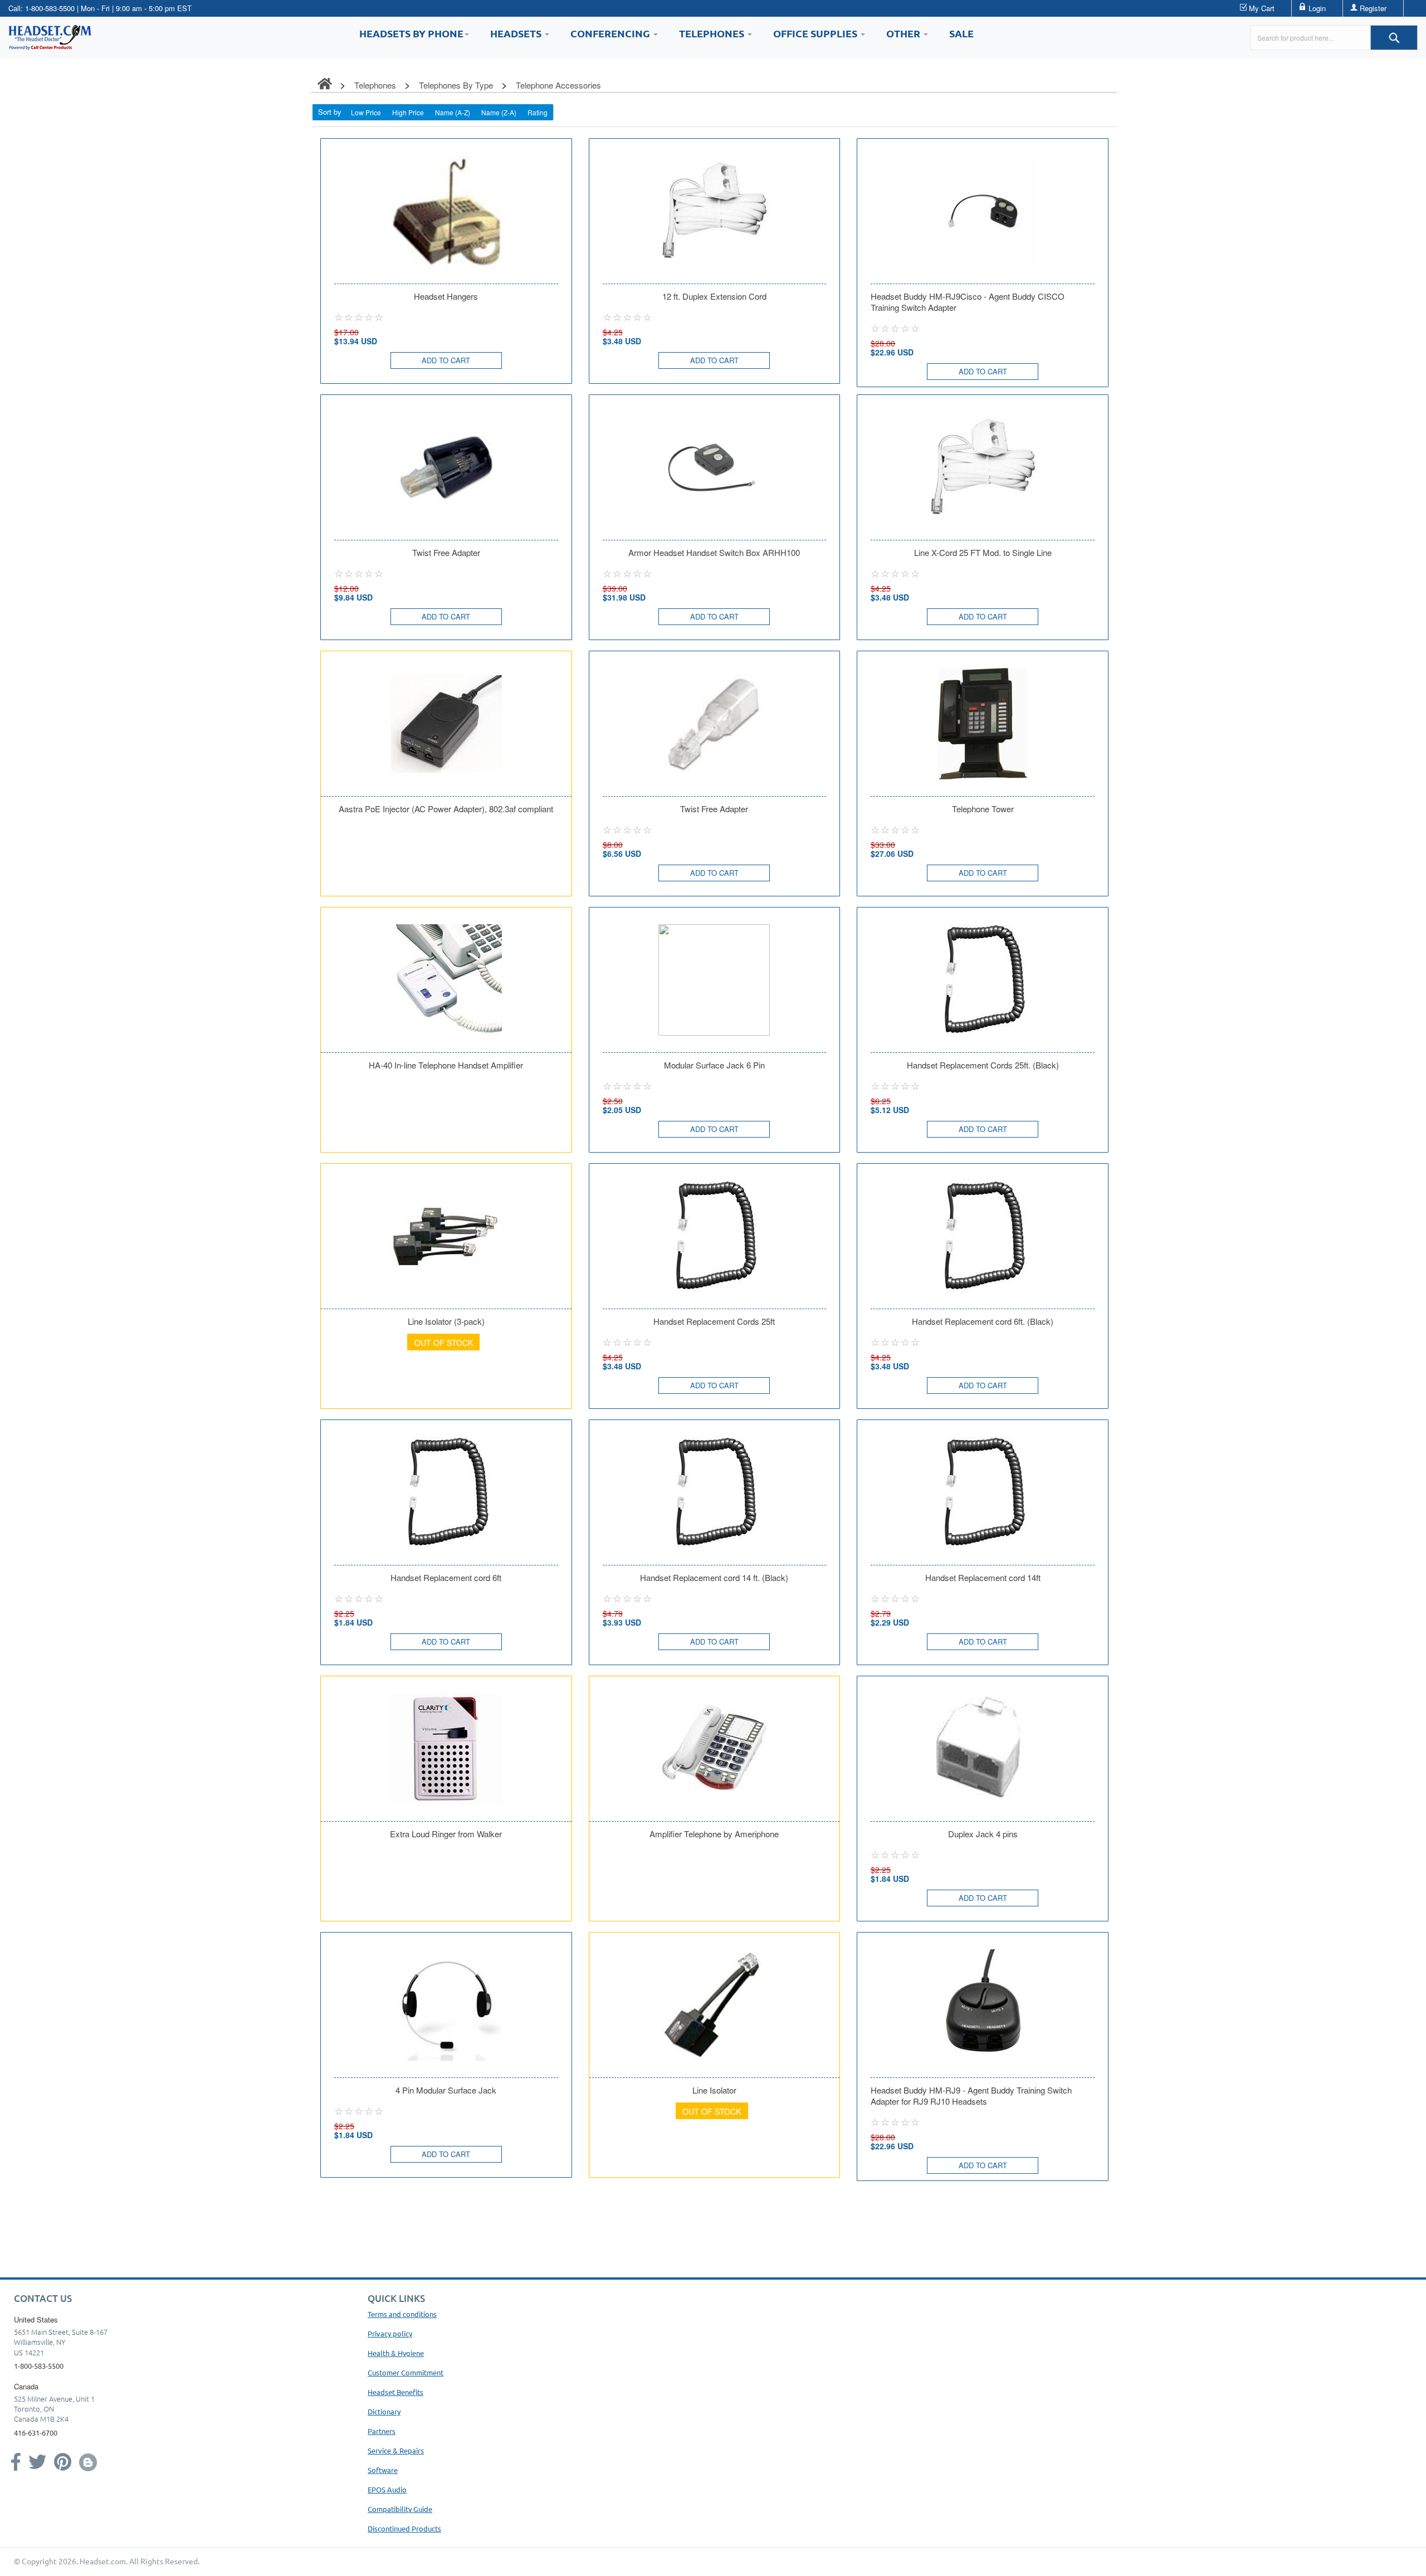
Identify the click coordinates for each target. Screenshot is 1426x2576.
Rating (538, 112)
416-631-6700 (36, 2433)
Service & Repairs (396, 2450)
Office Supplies (816, 33)
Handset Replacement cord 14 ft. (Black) (714, 1578)
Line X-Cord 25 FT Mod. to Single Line (983, 553)
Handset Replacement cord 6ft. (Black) (983, 1321)
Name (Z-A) (499, 112)
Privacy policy (390, 2333)
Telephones (713, 33)
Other (904, 33)
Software (383, 2470)
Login (1317, 8)
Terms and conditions (402, 2314)
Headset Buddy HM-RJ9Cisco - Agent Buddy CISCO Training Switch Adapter (968, 302)
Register (1373, 8)
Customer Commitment (406, 2372)
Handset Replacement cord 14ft (983, 1578)
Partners (382, 2431)
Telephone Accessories (558, 85)
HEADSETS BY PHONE (411, 33)
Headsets (517, 33)
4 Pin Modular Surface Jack (446, 2090)
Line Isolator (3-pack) (446, 1321)
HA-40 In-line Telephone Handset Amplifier (446, 1065)
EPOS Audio (387, 2489)
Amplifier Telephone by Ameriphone (714, 1834)
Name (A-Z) (453, 112)
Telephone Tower (983, 809)
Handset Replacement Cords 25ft (714, 1321)
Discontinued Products (404, 2528)
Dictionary (384, 2411)
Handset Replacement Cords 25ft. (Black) (983, 1065)
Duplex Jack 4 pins (983, 1834)
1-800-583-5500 (50, 8)
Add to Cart (446, 360)
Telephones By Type (456, 85)
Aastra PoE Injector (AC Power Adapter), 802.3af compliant (446, 809)
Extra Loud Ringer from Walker (446, 1834)
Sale (961, 33)
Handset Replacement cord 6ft (446, 1578)
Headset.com (103, 2561)
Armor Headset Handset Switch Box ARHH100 (714, 553)
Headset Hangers (446, 296)
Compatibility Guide (400, 2509)
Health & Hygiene (396, 2353)
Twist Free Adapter (446, 553)
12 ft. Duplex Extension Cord (714, 296)
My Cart (1262, 8)
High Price (408, 112)
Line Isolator (714, 2090)
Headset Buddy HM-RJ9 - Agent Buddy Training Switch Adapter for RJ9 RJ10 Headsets (971, 2096)
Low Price (366, 112)
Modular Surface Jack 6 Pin (714, 1065)
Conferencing (611, 33)
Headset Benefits (395, 2392)
